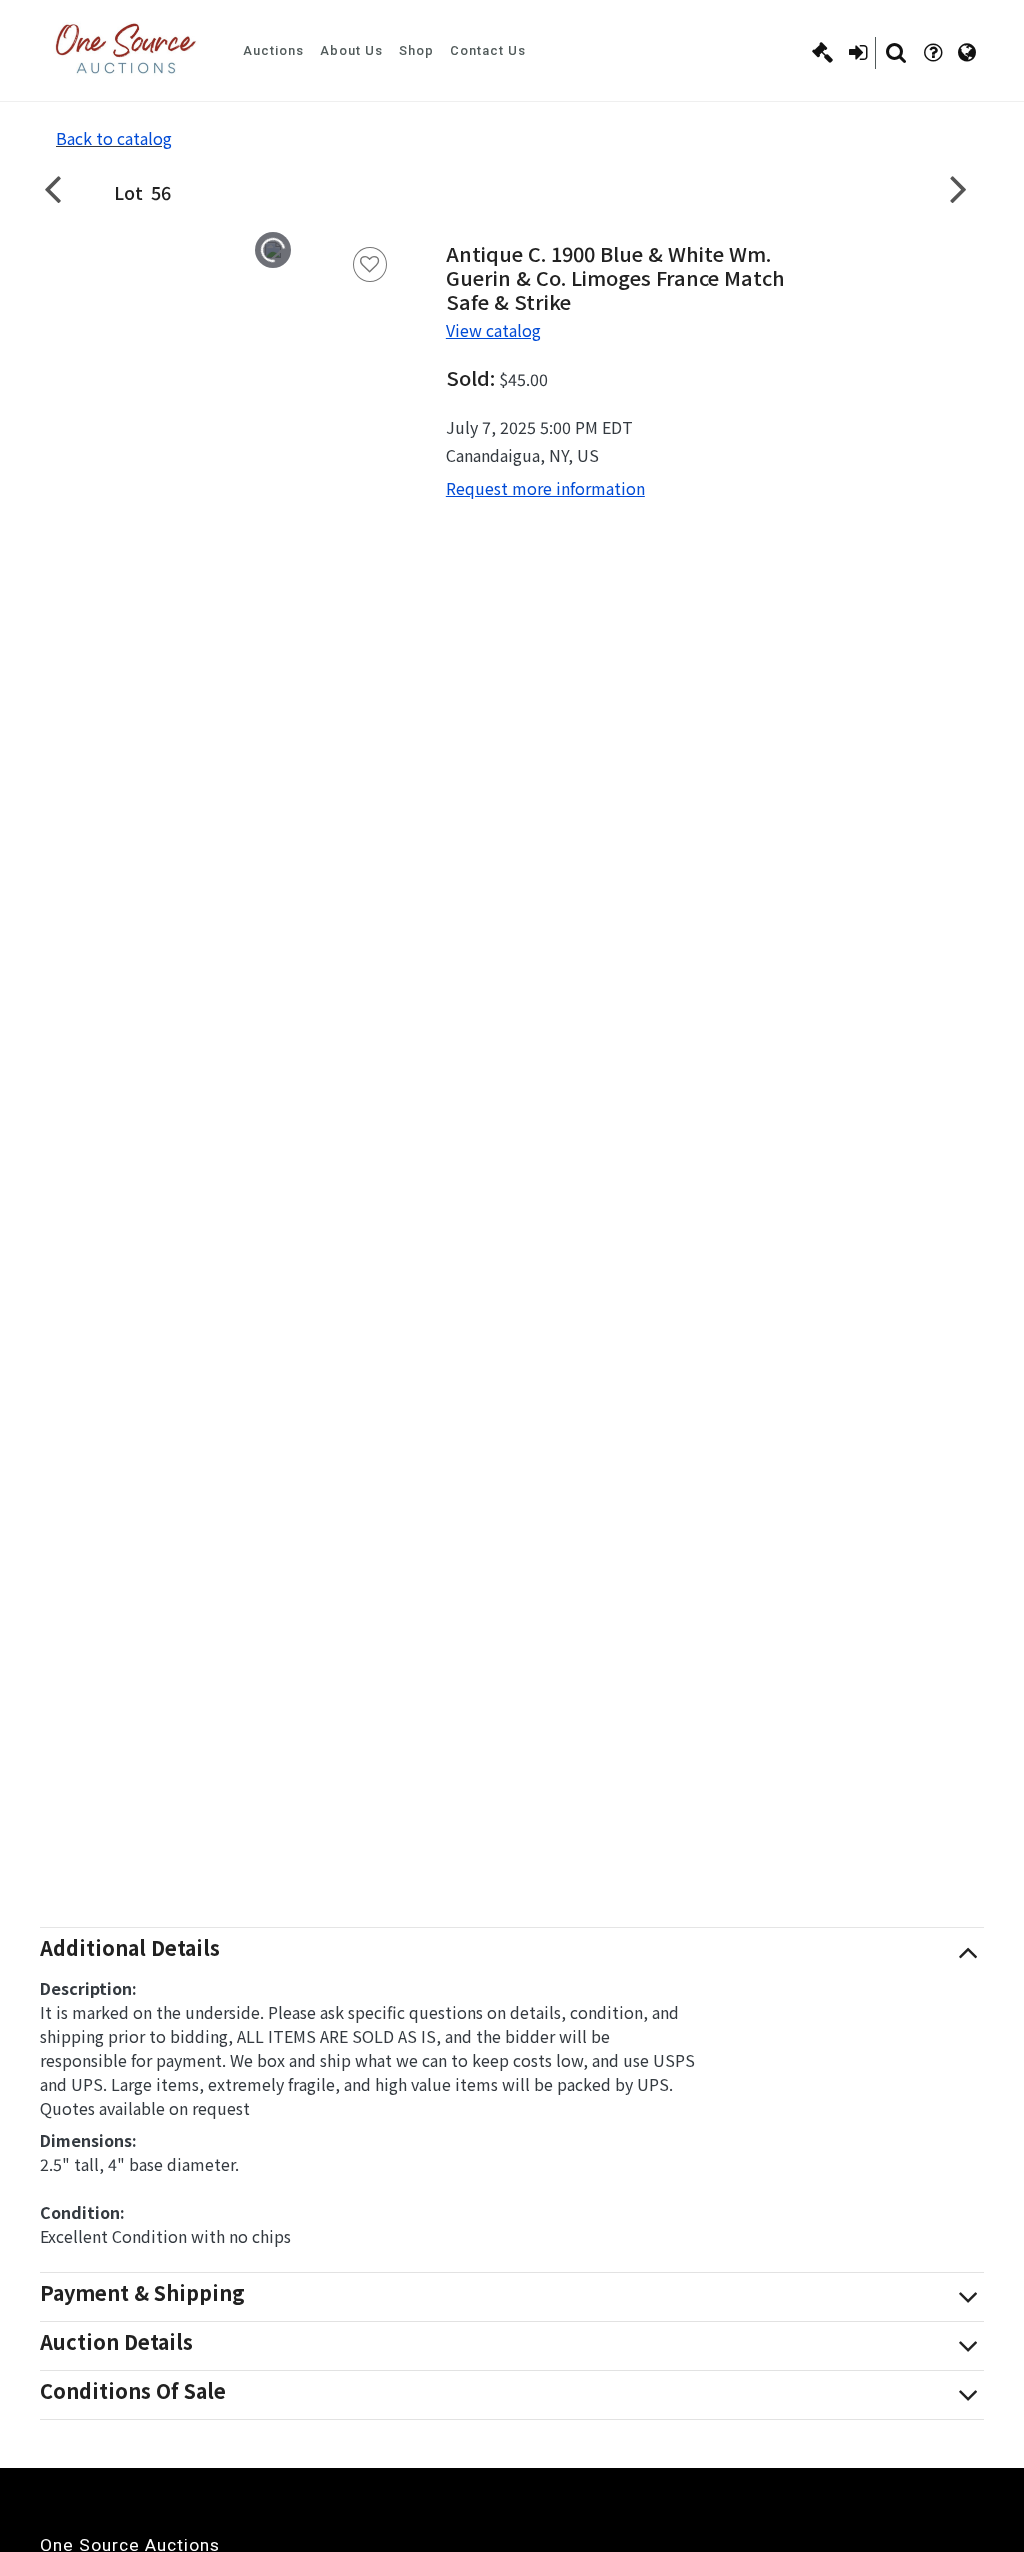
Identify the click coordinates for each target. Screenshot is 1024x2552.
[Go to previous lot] (65, 188)
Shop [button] (416, 50)
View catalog (493, 330)
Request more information (545, 488)
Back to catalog (114, 138)
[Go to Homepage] (125, 50)
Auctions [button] (273, 50)
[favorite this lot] (370, 264)
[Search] (896, 53)
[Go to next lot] (959, 188)
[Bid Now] (822, 53)
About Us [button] (351, 50)
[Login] (858, 53)
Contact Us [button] (488, 50)
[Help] (933, 53)
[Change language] (967, 53)
